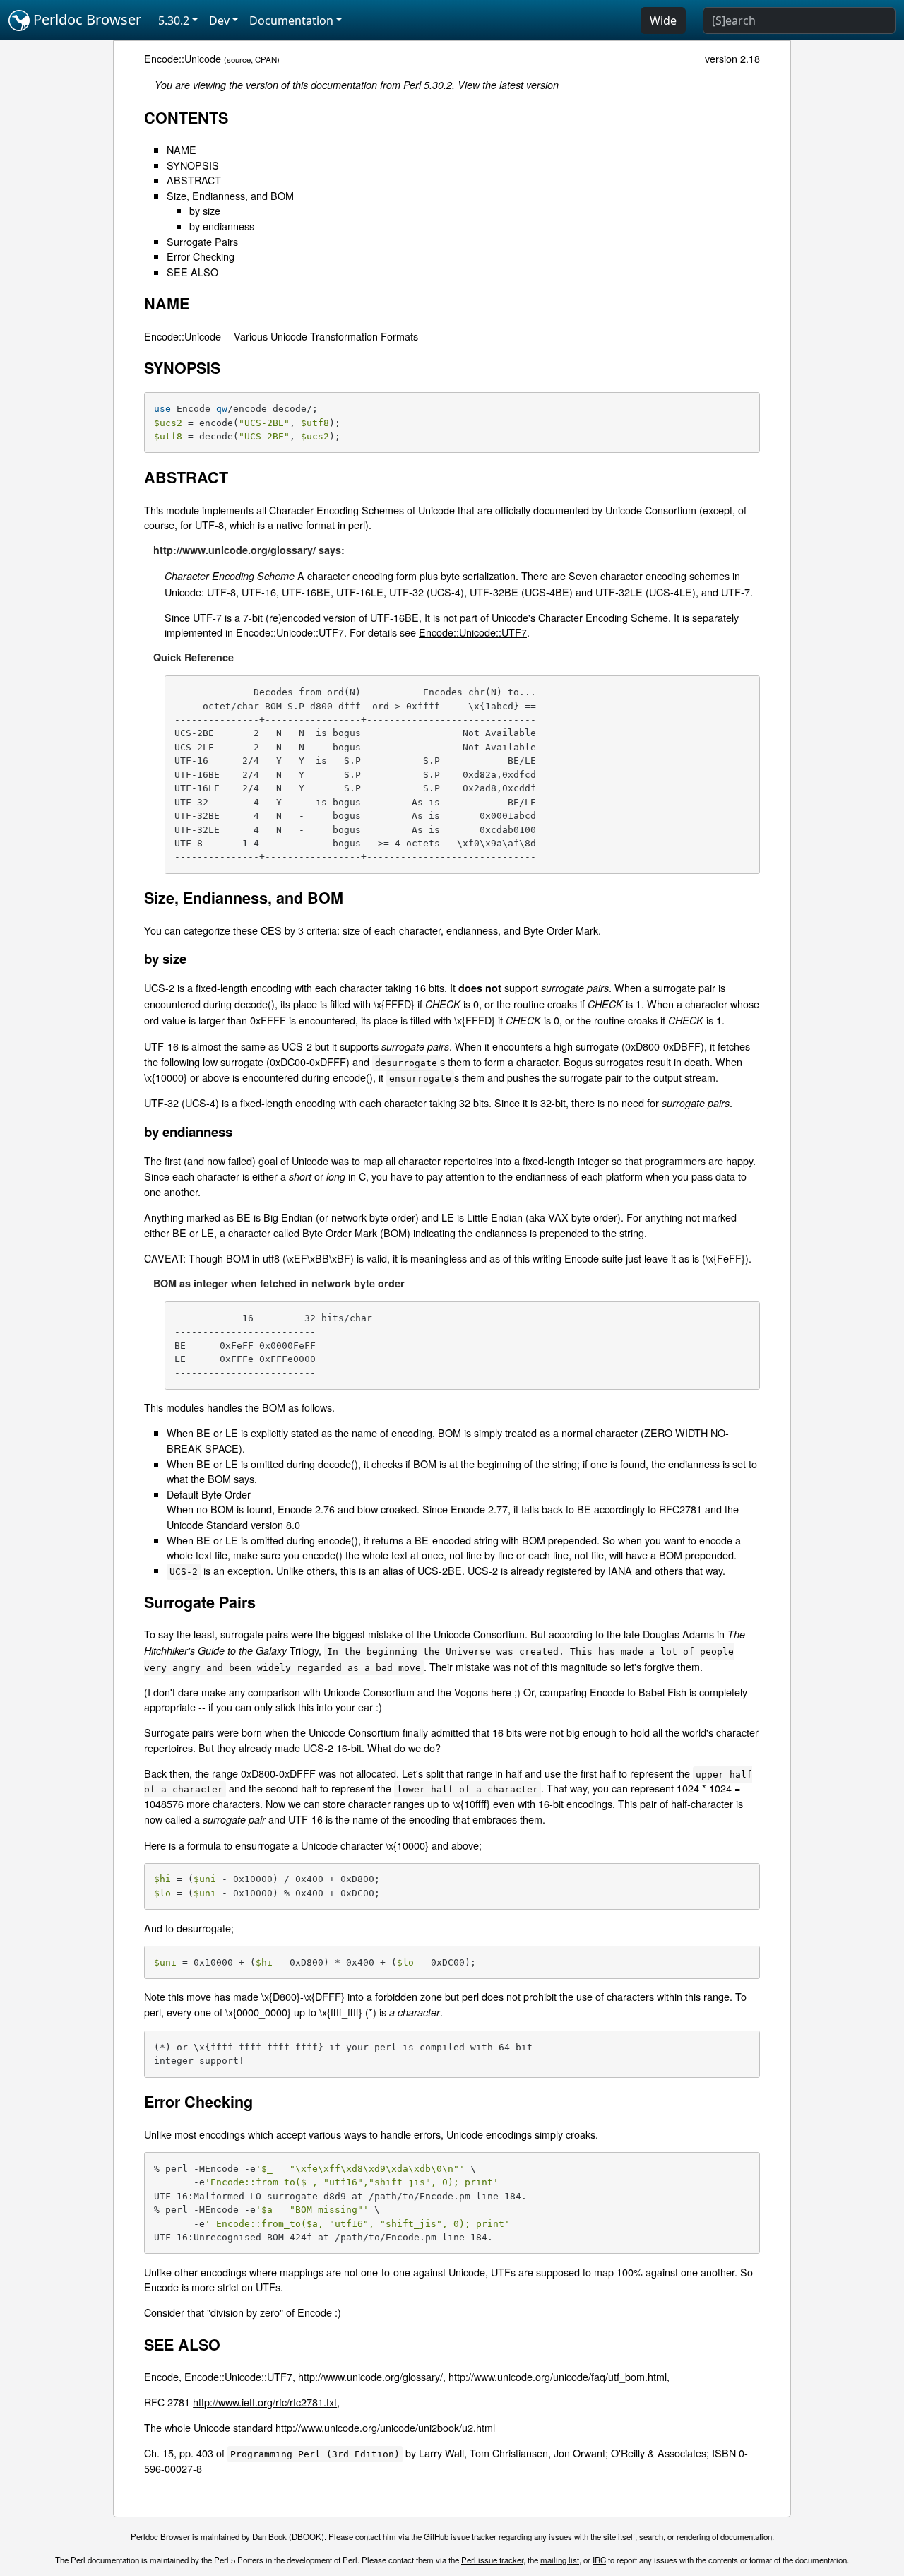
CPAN (266, 59)
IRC (599, 2560)
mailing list (560, 2560)
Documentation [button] (291, 20)
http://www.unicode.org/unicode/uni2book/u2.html (385, 2427)
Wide (663, 20)
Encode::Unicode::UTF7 (473, 632)
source (239, 59)
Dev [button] (219, 20)
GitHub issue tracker (460, 2536)
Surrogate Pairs (202, 241)
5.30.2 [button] (174, 20)
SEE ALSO (192, 272)
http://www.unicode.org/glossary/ (234, 550)
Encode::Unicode (183, 58)
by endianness (222, 226)
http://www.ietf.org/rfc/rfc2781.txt (265, 2402)
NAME (182, 149)
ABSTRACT (194, 180)
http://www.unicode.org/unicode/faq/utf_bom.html (558, 2376)
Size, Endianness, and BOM (230, 195)
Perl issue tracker (492, 2560)
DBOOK (307, 2536)
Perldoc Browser (85, 19)
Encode (161, 2376)
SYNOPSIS (193, 165)
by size (205, 210)
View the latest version (508, 85)
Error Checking (201, 256)
